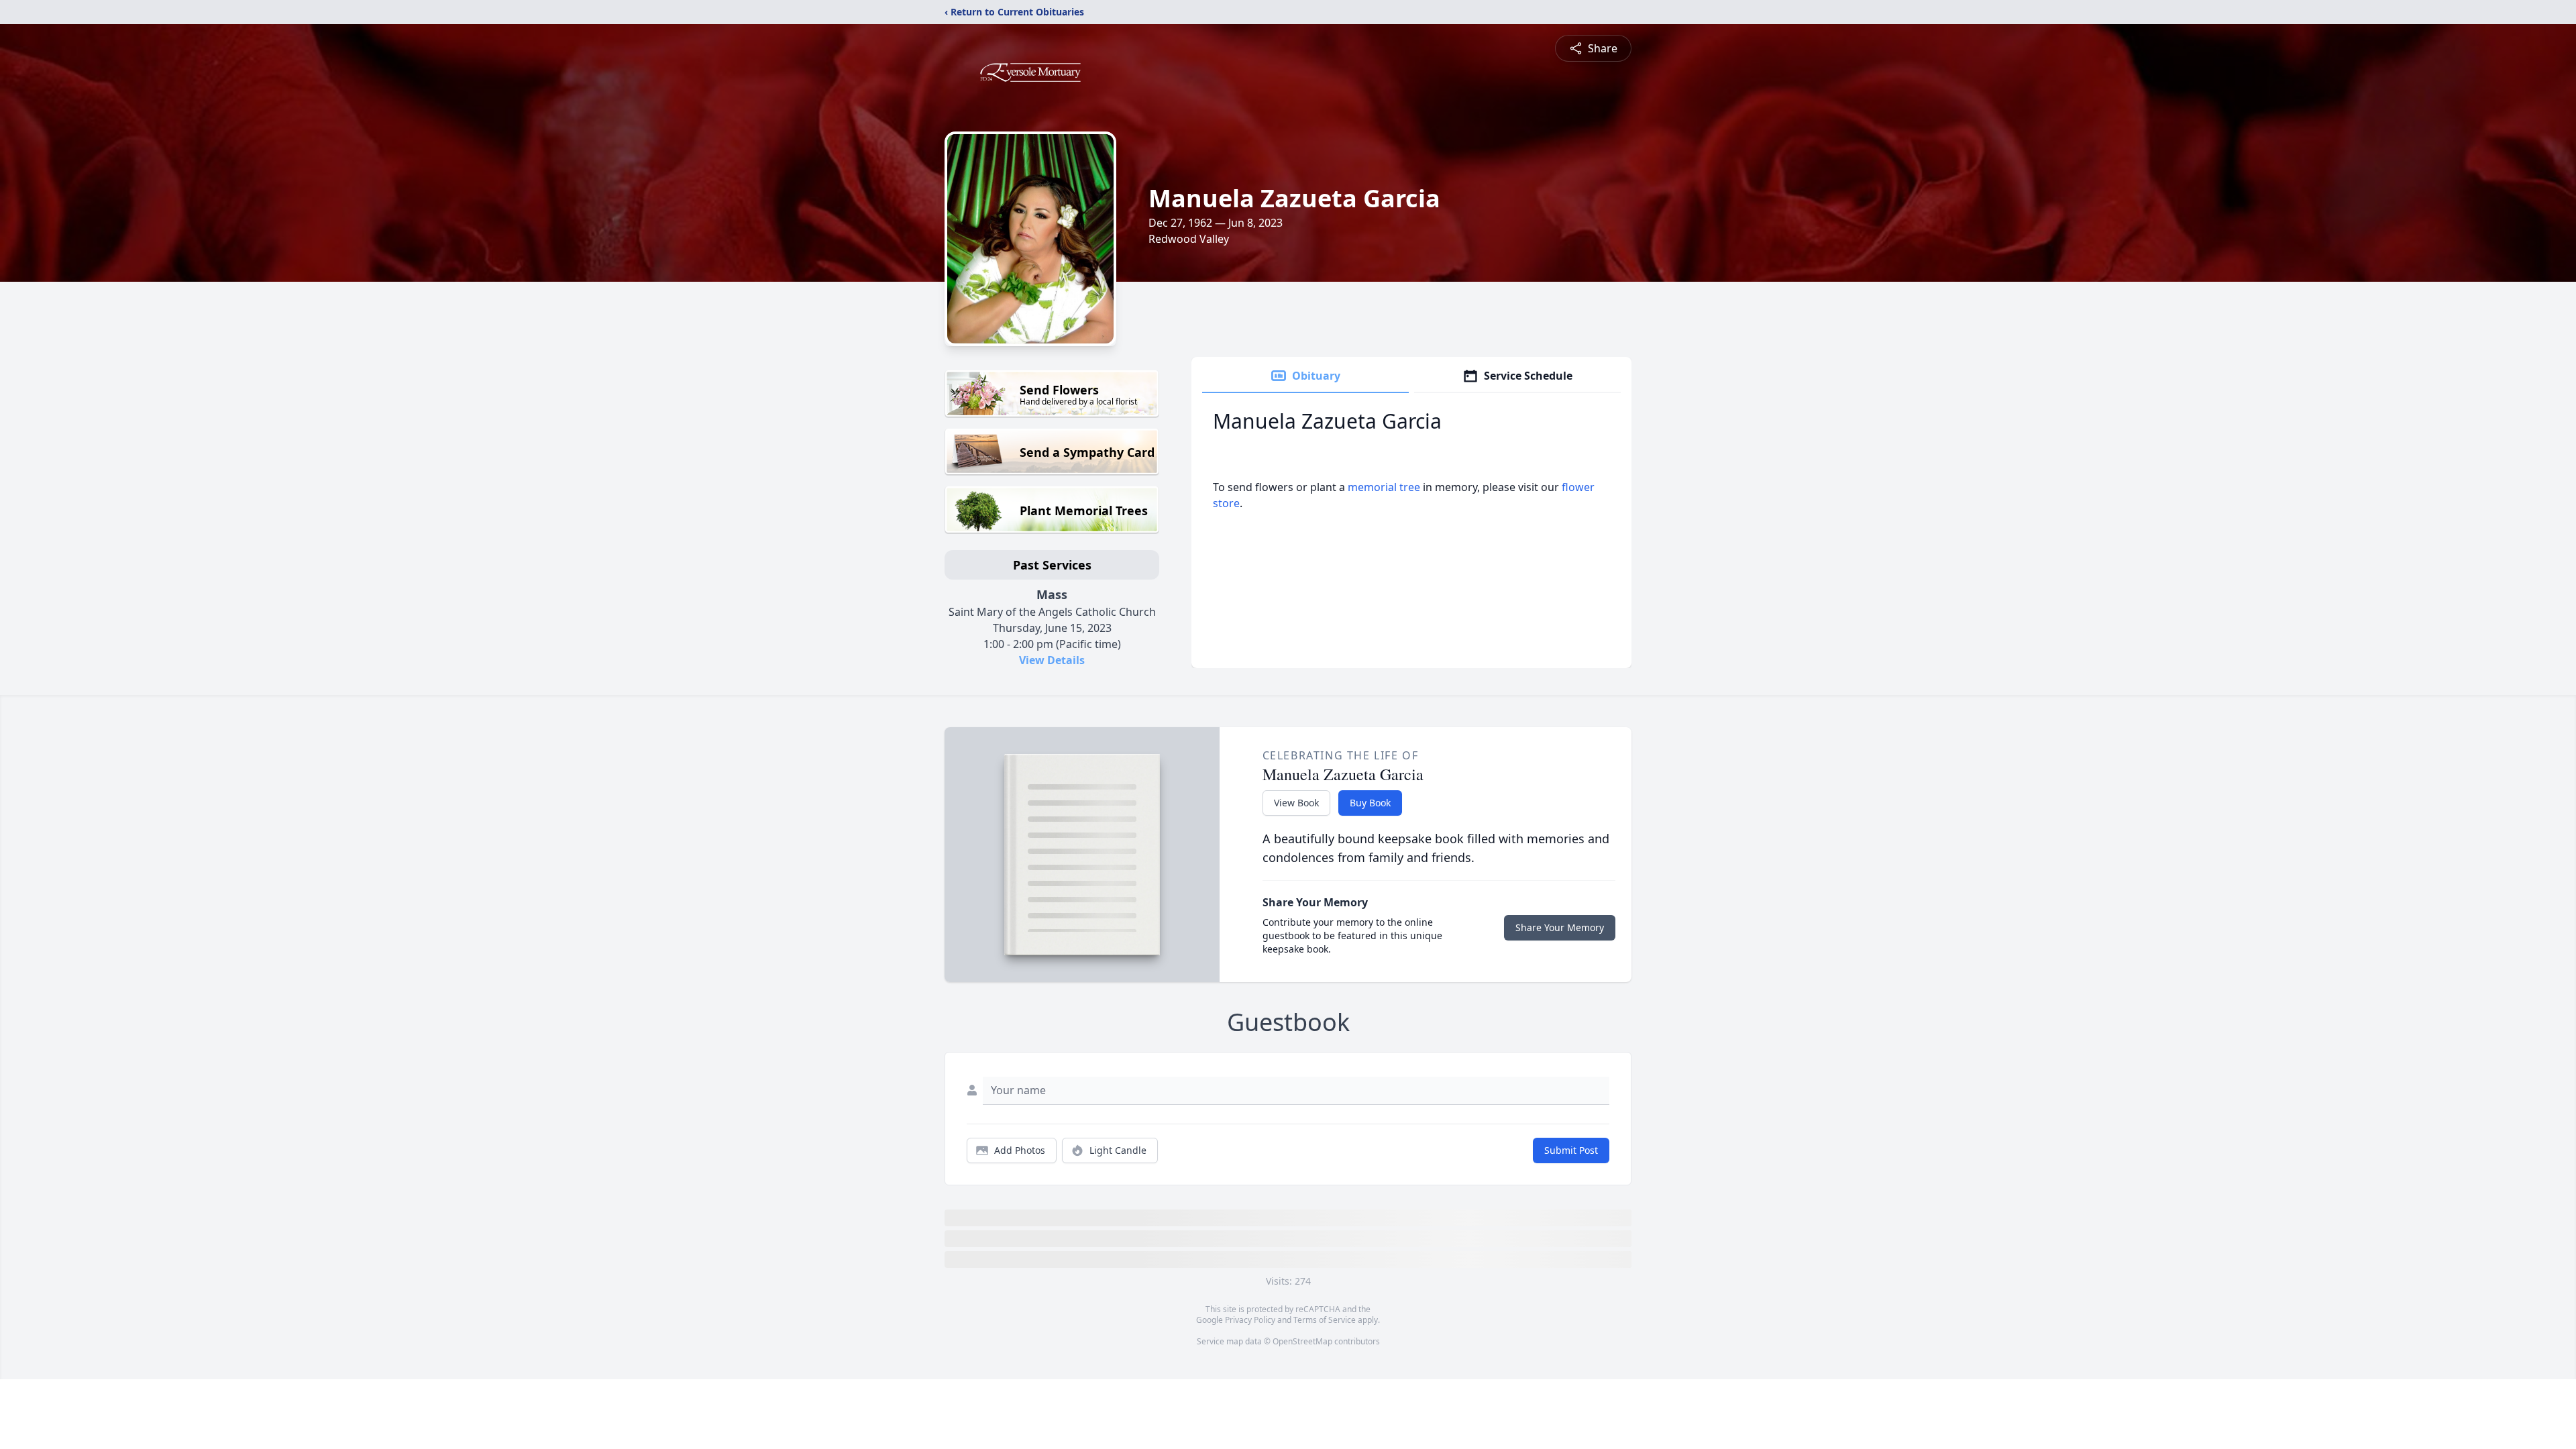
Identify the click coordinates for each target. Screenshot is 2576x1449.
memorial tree (1384, 487)
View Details (1052, 660)
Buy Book (1370, 803)
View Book (1296, 803)
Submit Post (1571, 1150)
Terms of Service (1325, 1320)
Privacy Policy (1250, 1320)
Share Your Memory (1560, 927)
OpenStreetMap (1302, 1341)
